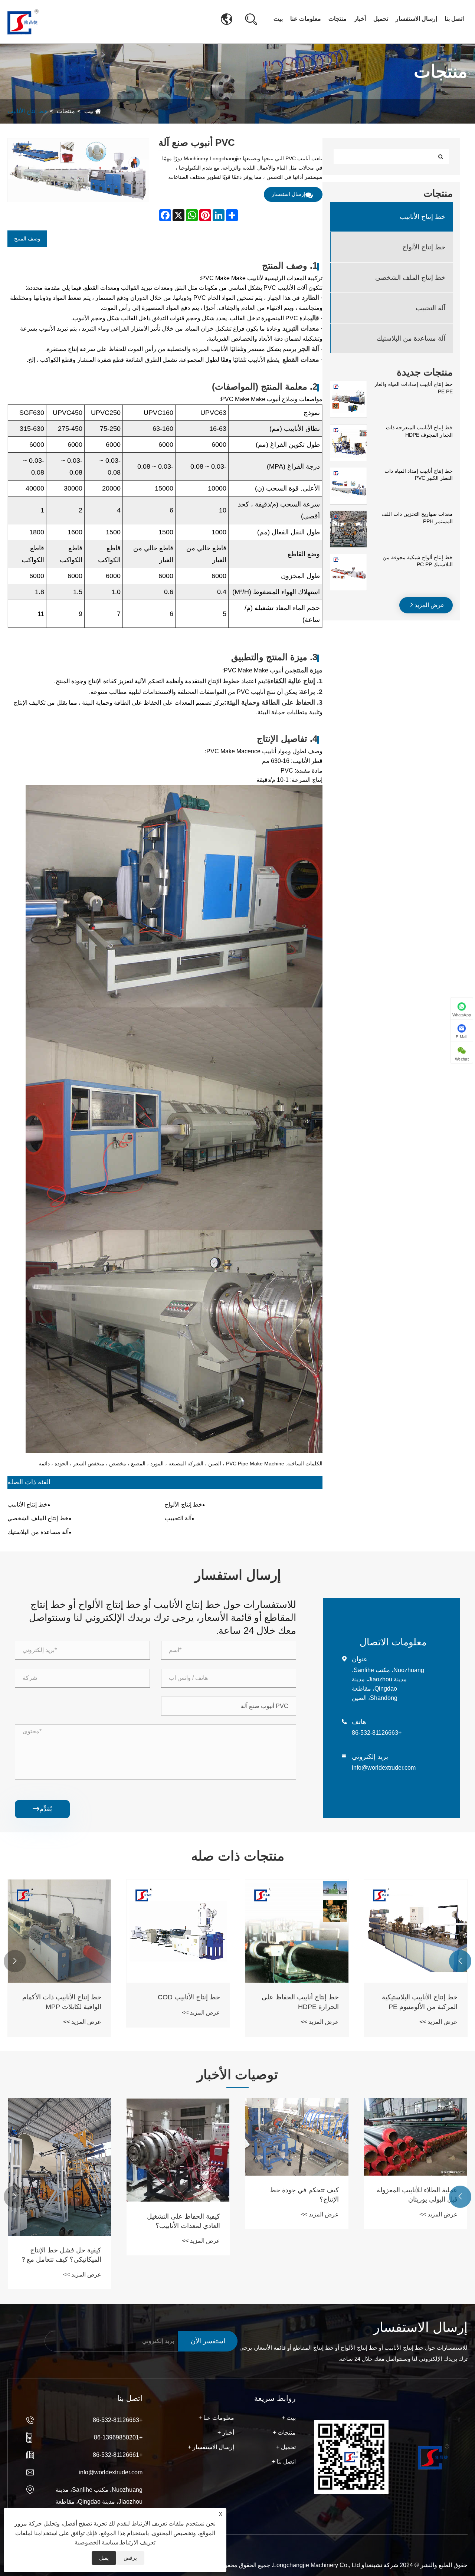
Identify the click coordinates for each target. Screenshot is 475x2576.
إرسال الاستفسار (416, 19)
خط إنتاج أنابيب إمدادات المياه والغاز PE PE (414, 388)
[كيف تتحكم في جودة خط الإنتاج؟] (297, 2137)
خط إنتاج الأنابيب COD (189, 1997)
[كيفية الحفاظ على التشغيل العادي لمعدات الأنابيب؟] (178, 2150)
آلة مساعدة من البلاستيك (411, 338)
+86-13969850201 (118, 2437)
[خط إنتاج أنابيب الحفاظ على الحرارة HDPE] (297, 1931)
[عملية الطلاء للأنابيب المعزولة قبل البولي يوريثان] (416, 2137)
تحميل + (286, 2447)
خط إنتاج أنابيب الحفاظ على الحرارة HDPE (300, 2002)
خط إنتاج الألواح (424, 247)
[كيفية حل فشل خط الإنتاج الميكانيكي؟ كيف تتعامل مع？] (59, 2167)
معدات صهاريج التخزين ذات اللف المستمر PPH (417, 518)
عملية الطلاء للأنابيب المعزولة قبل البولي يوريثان (417, 2195)
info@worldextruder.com (384, 1768)
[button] (460, 1961)
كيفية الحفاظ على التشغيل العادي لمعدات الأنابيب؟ (184, 2221)
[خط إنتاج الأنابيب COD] (178, 1931)
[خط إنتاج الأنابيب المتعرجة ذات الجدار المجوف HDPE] (348, 428)
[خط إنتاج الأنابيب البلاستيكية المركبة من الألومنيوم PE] (416, 1931)
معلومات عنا (306, 19)
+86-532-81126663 (377, 1733)
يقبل (104, 2558)
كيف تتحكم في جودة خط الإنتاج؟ (304, 2195)
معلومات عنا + (216, 2418)
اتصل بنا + (284, 2462)
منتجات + (284, 2433)
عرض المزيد (429, 605)
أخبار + (226, 2433)
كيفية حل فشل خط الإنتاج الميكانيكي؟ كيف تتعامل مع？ (61, 2255)
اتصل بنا (454, 19)
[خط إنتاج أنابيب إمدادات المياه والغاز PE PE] (348, 384)
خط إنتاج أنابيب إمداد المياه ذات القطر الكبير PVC (419, 474)
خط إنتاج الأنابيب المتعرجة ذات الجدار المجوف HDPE (419, 431)
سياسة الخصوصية (96, 2542)
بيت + (289, 2418)
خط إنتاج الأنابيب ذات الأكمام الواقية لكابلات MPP (62, 2002)
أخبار (360, 19)
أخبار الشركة (371, 37)
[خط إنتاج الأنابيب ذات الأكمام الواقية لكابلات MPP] (59, 1931)
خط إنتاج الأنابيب (27, 111)
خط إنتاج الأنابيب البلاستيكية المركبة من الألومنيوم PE (420, 2002)
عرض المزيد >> (438, 2022)
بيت (278, 19)
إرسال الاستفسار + (211, 2447)
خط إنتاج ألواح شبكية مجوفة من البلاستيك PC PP (418, 561)
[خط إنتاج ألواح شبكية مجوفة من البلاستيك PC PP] (348, 557)
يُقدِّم (42, 1809)
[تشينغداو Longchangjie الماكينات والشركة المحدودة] (23, 21)
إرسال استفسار (289, 194)
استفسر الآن (208, 2341)
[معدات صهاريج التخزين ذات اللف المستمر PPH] (348, 514)
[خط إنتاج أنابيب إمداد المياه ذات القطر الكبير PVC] (348, 471)
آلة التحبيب (430, 308)
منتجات (338, 19)
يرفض (130, 2558)
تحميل (381, 19)
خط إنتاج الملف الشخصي (410, 277)
